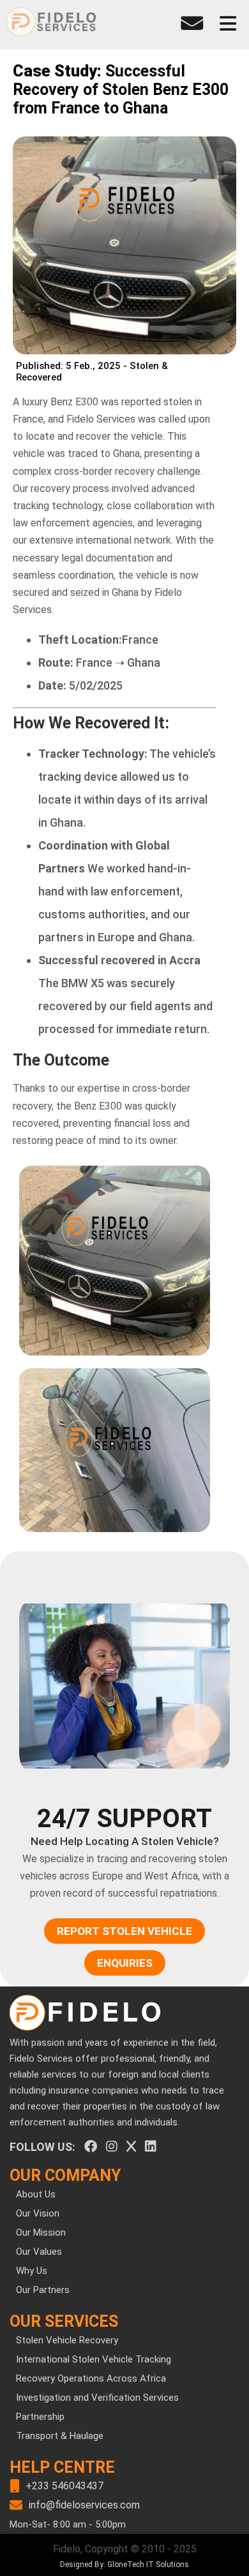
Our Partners (43, 2290)
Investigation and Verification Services (97, 2398)
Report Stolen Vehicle (124, 1931)
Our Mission (41, 2232)
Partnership (40, 2417)
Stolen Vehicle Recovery (67, 2340)
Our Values (39, 2252)
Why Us (32, 2271)
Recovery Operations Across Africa (91, 2378)
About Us (36, 2194)
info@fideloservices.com (84, 2505)
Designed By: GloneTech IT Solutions (124, 2565)
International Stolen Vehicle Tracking (94, 2359)
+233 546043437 (64, 2486)
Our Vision (38, 2213)
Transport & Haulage (60, 2436)
